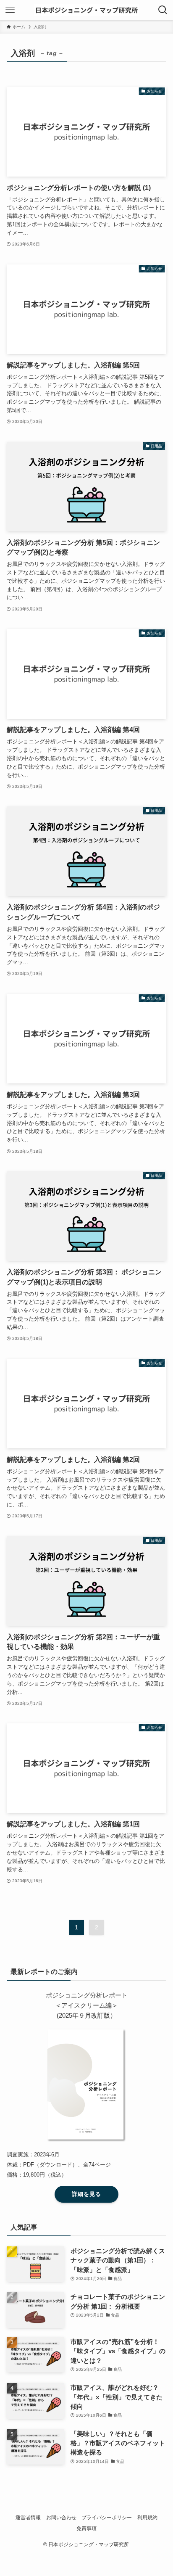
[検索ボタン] (163, 10)
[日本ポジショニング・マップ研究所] (86, 10)
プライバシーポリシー (107, 2518)
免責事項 (86, 2528)
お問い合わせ (61, 2518)
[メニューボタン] (10, 10)
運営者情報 (28, 2518)
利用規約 (147, 2518)
